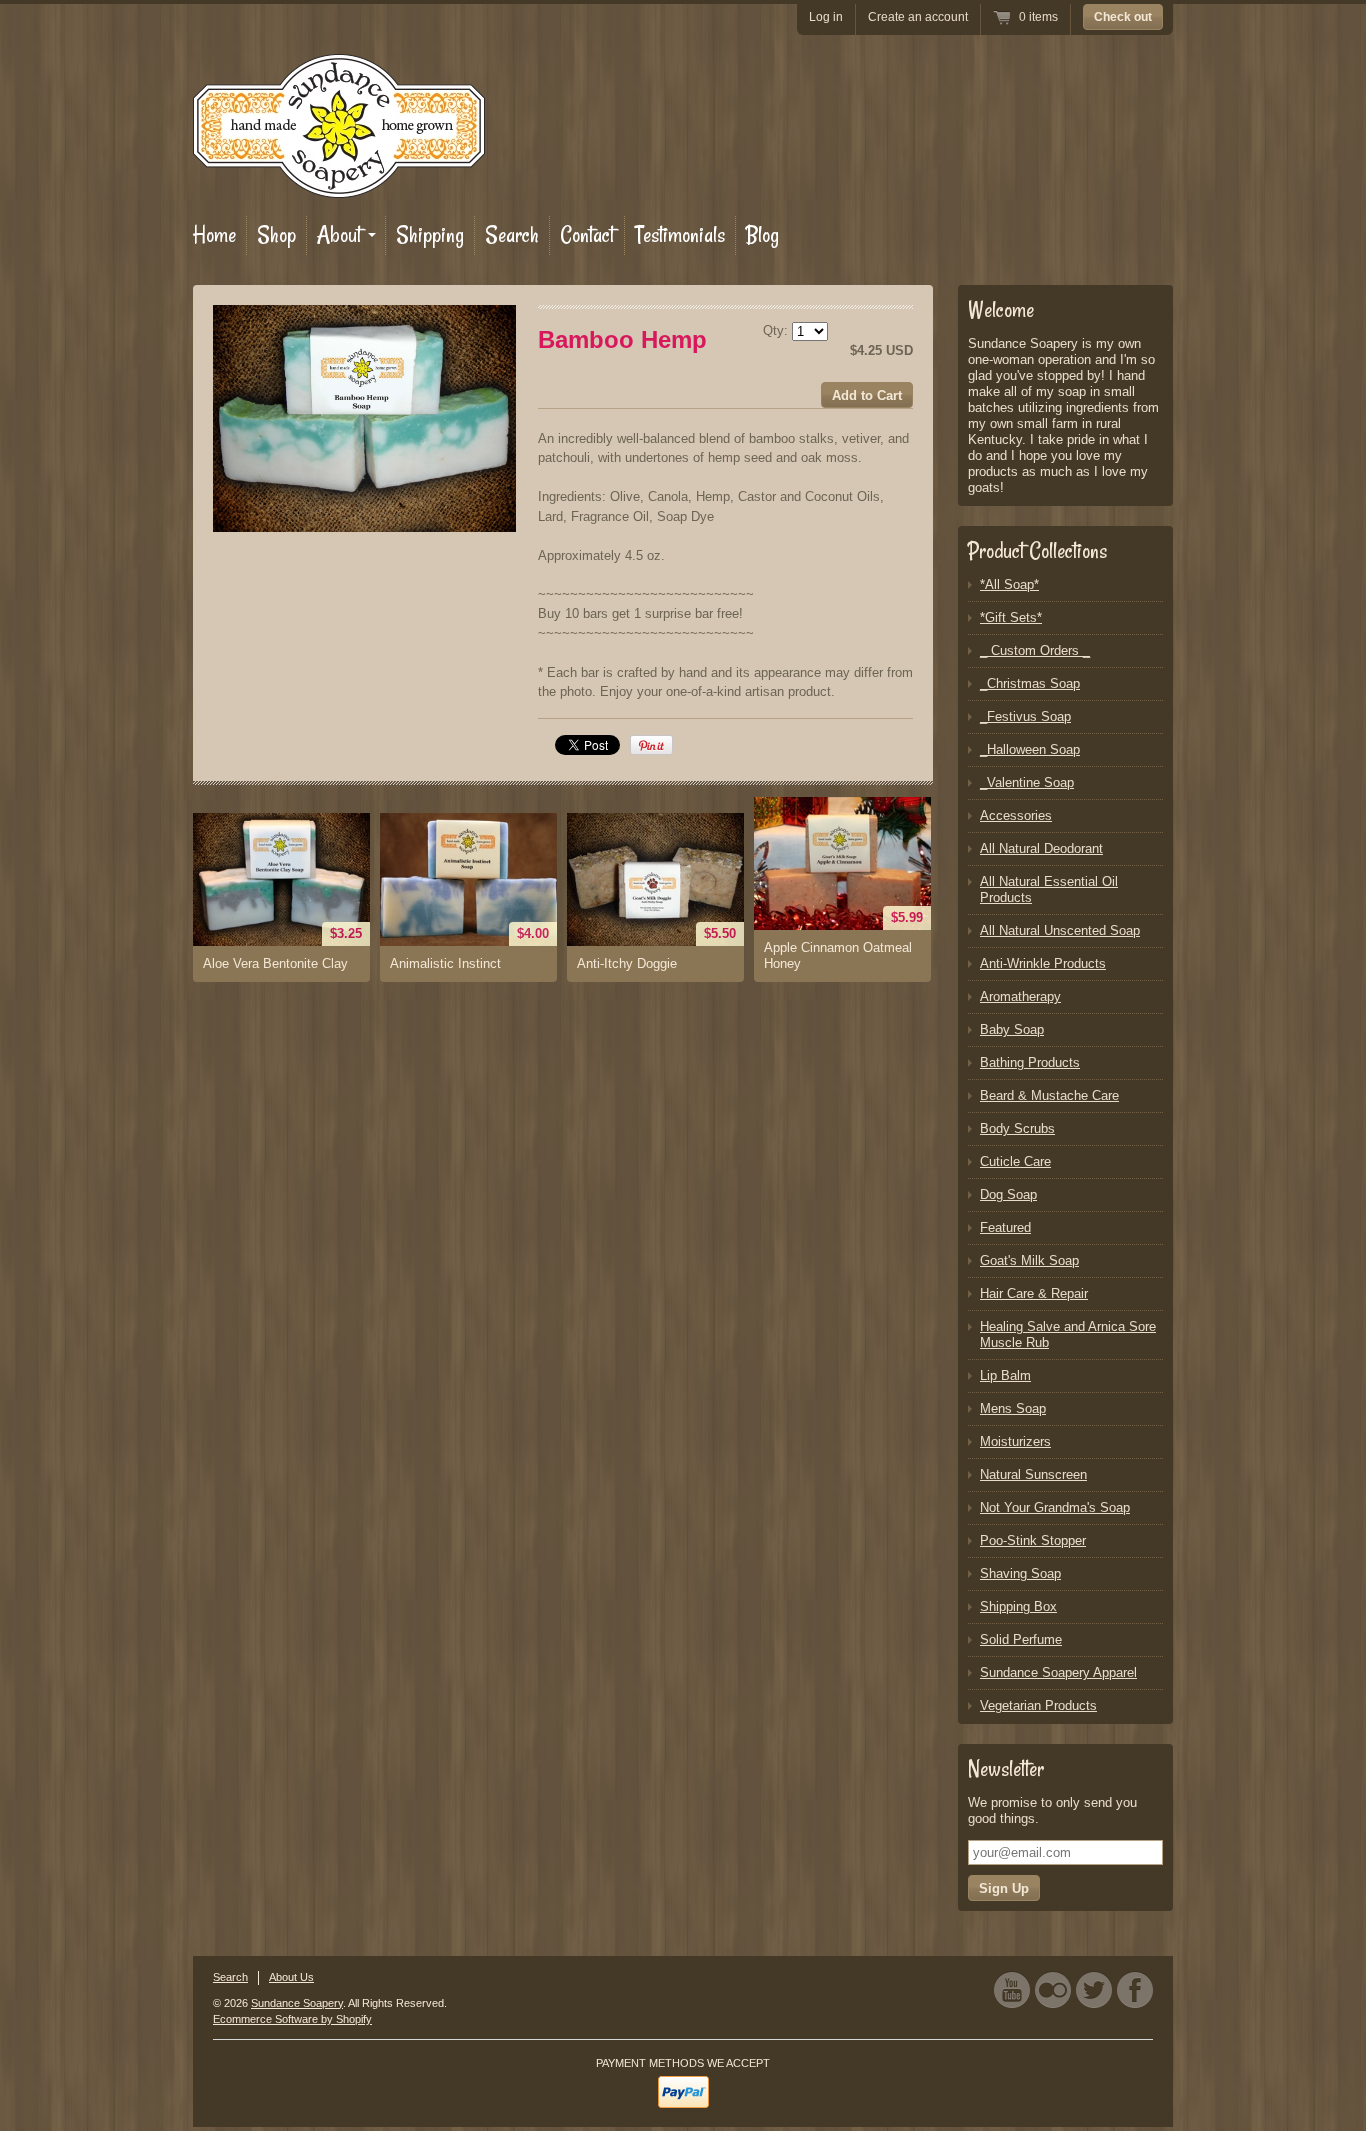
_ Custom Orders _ (1035, 650)
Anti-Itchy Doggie (627, 963)
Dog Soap (1008, 1194)
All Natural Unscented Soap (1060, 930)
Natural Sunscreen (1033, 1474)
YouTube (1012, 1989)
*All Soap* (1009, 584)
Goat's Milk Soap (1029, 1260)
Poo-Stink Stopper (1033, 1540)
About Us (291, 1977)
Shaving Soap (1020, 1573)
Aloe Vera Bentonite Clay (275, 963)
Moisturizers (1015, 1441)
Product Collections (1037, 551)
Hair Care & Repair (1034, 1293)
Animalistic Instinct (445, 963)
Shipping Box (1018, 1606)
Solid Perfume (1021, 1639)
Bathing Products (1030, 1062)
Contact (587, 235)
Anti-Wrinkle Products (1043, 963)
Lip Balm (1005, 1375)
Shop (276, 235)
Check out (1123, 17)
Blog (762, 235)
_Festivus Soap (1025, 716)
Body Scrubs (1017, 1128)
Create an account (918, 17)
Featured (1005, 1227)
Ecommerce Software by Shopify (292, 2019)
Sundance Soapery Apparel (1058, 1672)
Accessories (1016, 815)
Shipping (430, 235)
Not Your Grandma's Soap (1055, 1507)
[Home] (339, 184)
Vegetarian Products (1038, 1705)
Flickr (1053, 1989)
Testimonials (680, 235)
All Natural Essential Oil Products (1049, 889)
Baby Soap (1012, 1029)
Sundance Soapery (297, 2003)
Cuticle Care (1015, 1161)
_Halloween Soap (1030, 749)
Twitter (1094, 1989)
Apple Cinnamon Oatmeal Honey (838, 955)
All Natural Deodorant (1041, 848)
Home (214, 235)
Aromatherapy (1020, 996)
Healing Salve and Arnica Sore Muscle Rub (1068, 1334)
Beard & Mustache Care (1049, 1095)
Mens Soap (1013, 1408)
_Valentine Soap (1027, 782)
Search (512, 235)
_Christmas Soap (1030, 683)
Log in (826, 17)
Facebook (1135, 1989)
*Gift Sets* (1011, 617)
